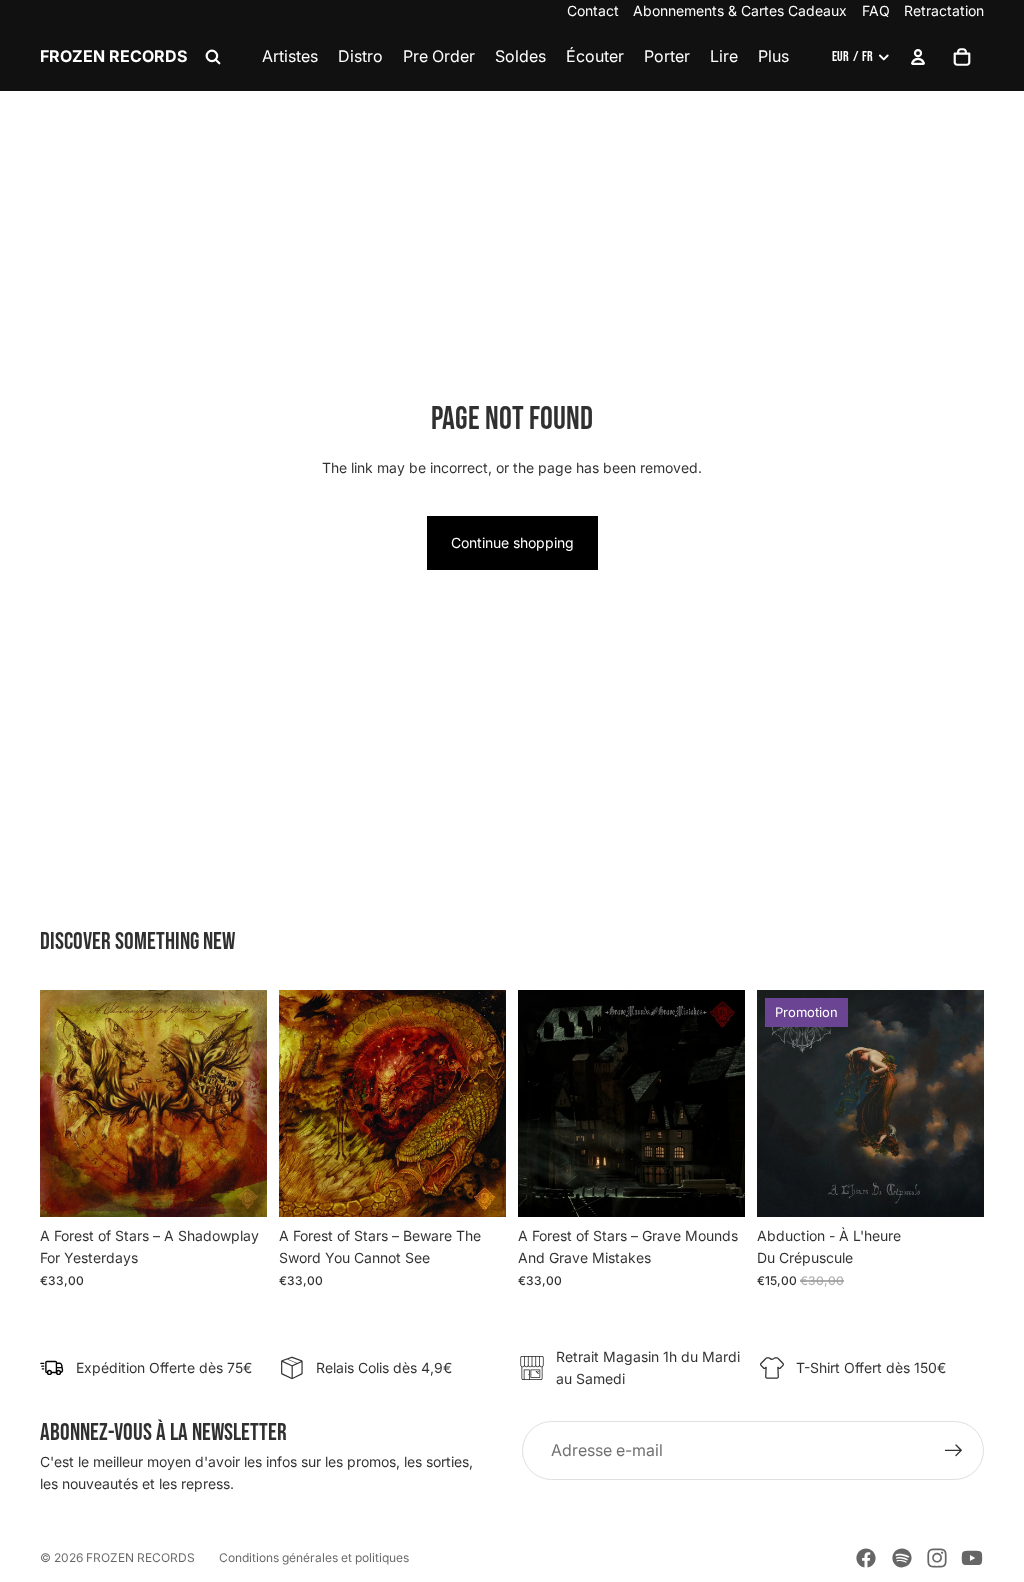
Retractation (944, 10)
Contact (593, 10)
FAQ (876, 10)
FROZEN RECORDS (140, 1557)
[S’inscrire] (954, 1451)
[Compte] (918, 57)
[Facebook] (866, 1558)
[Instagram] (937, 1558)
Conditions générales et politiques (314, 1557)
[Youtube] (972, 1558)
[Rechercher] (213, 57)
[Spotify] (902, 1558)
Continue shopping (512, 542)
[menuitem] (773, 57)
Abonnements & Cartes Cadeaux (740, 10)
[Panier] (962, 57)
